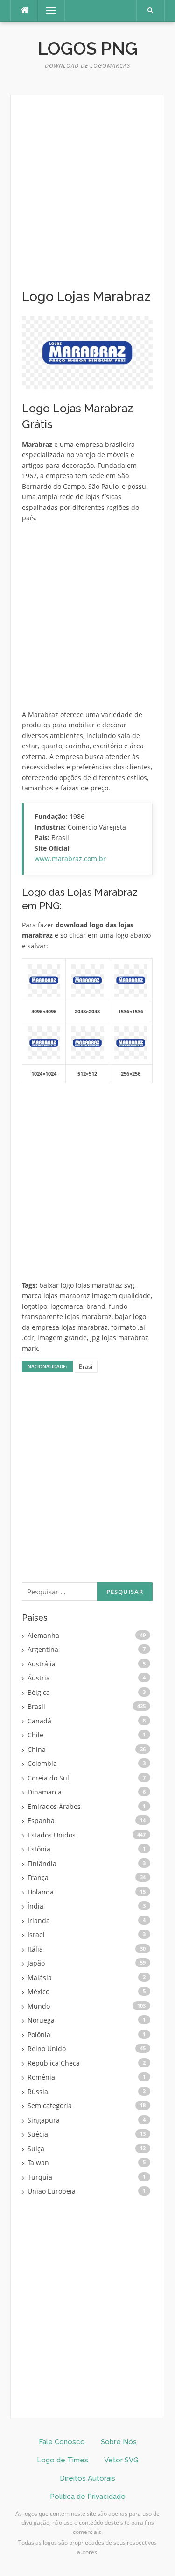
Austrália (42, 1664)
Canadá (39, 1721)
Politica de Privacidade (88, 2497)
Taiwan (38, 2163)
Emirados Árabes (54, 1806)
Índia (35, 1906)
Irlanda (39, 1920)
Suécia (38, 2134)
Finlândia (42, 1863)
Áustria (39, 1678)
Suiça (36, 2149)
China (37, 1749)
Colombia (42, 1763)
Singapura (44, 2120)
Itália (35, 1949)
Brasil (86, 1367)
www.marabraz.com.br (70, 858)
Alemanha (43, 1635)
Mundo (39, 2006)
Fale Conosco (62, 2442)
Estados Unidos (52, 1835)
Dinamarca (45, 1792)
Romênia (41, 2077)
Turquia (40, 2177)
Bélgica (39, 1692)
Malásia (40, 1977)
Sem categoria (50, 2106)
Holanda (41, 1892)
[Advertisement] (87, 197)
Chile (35, 1735)
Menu (47, 11)
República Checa (54, 2063)
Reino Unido (47, 2049)
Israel (36, 1934)
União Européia (52, 2191)
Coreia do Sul (48, 1778)
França (38, 1877)
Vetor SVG (121, 2460)
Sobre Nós (119, 2442)
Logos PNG (88, 49)
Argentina (43, 1649)
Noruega (41, 2020)
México (38, 1991)
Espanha (41, 1820)
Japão (36, 1963)
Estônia (39, 1849)
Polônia (39, 2034)
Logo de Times (63, 2460)
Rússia (38, 2092)
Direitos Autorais (87, 2478)
